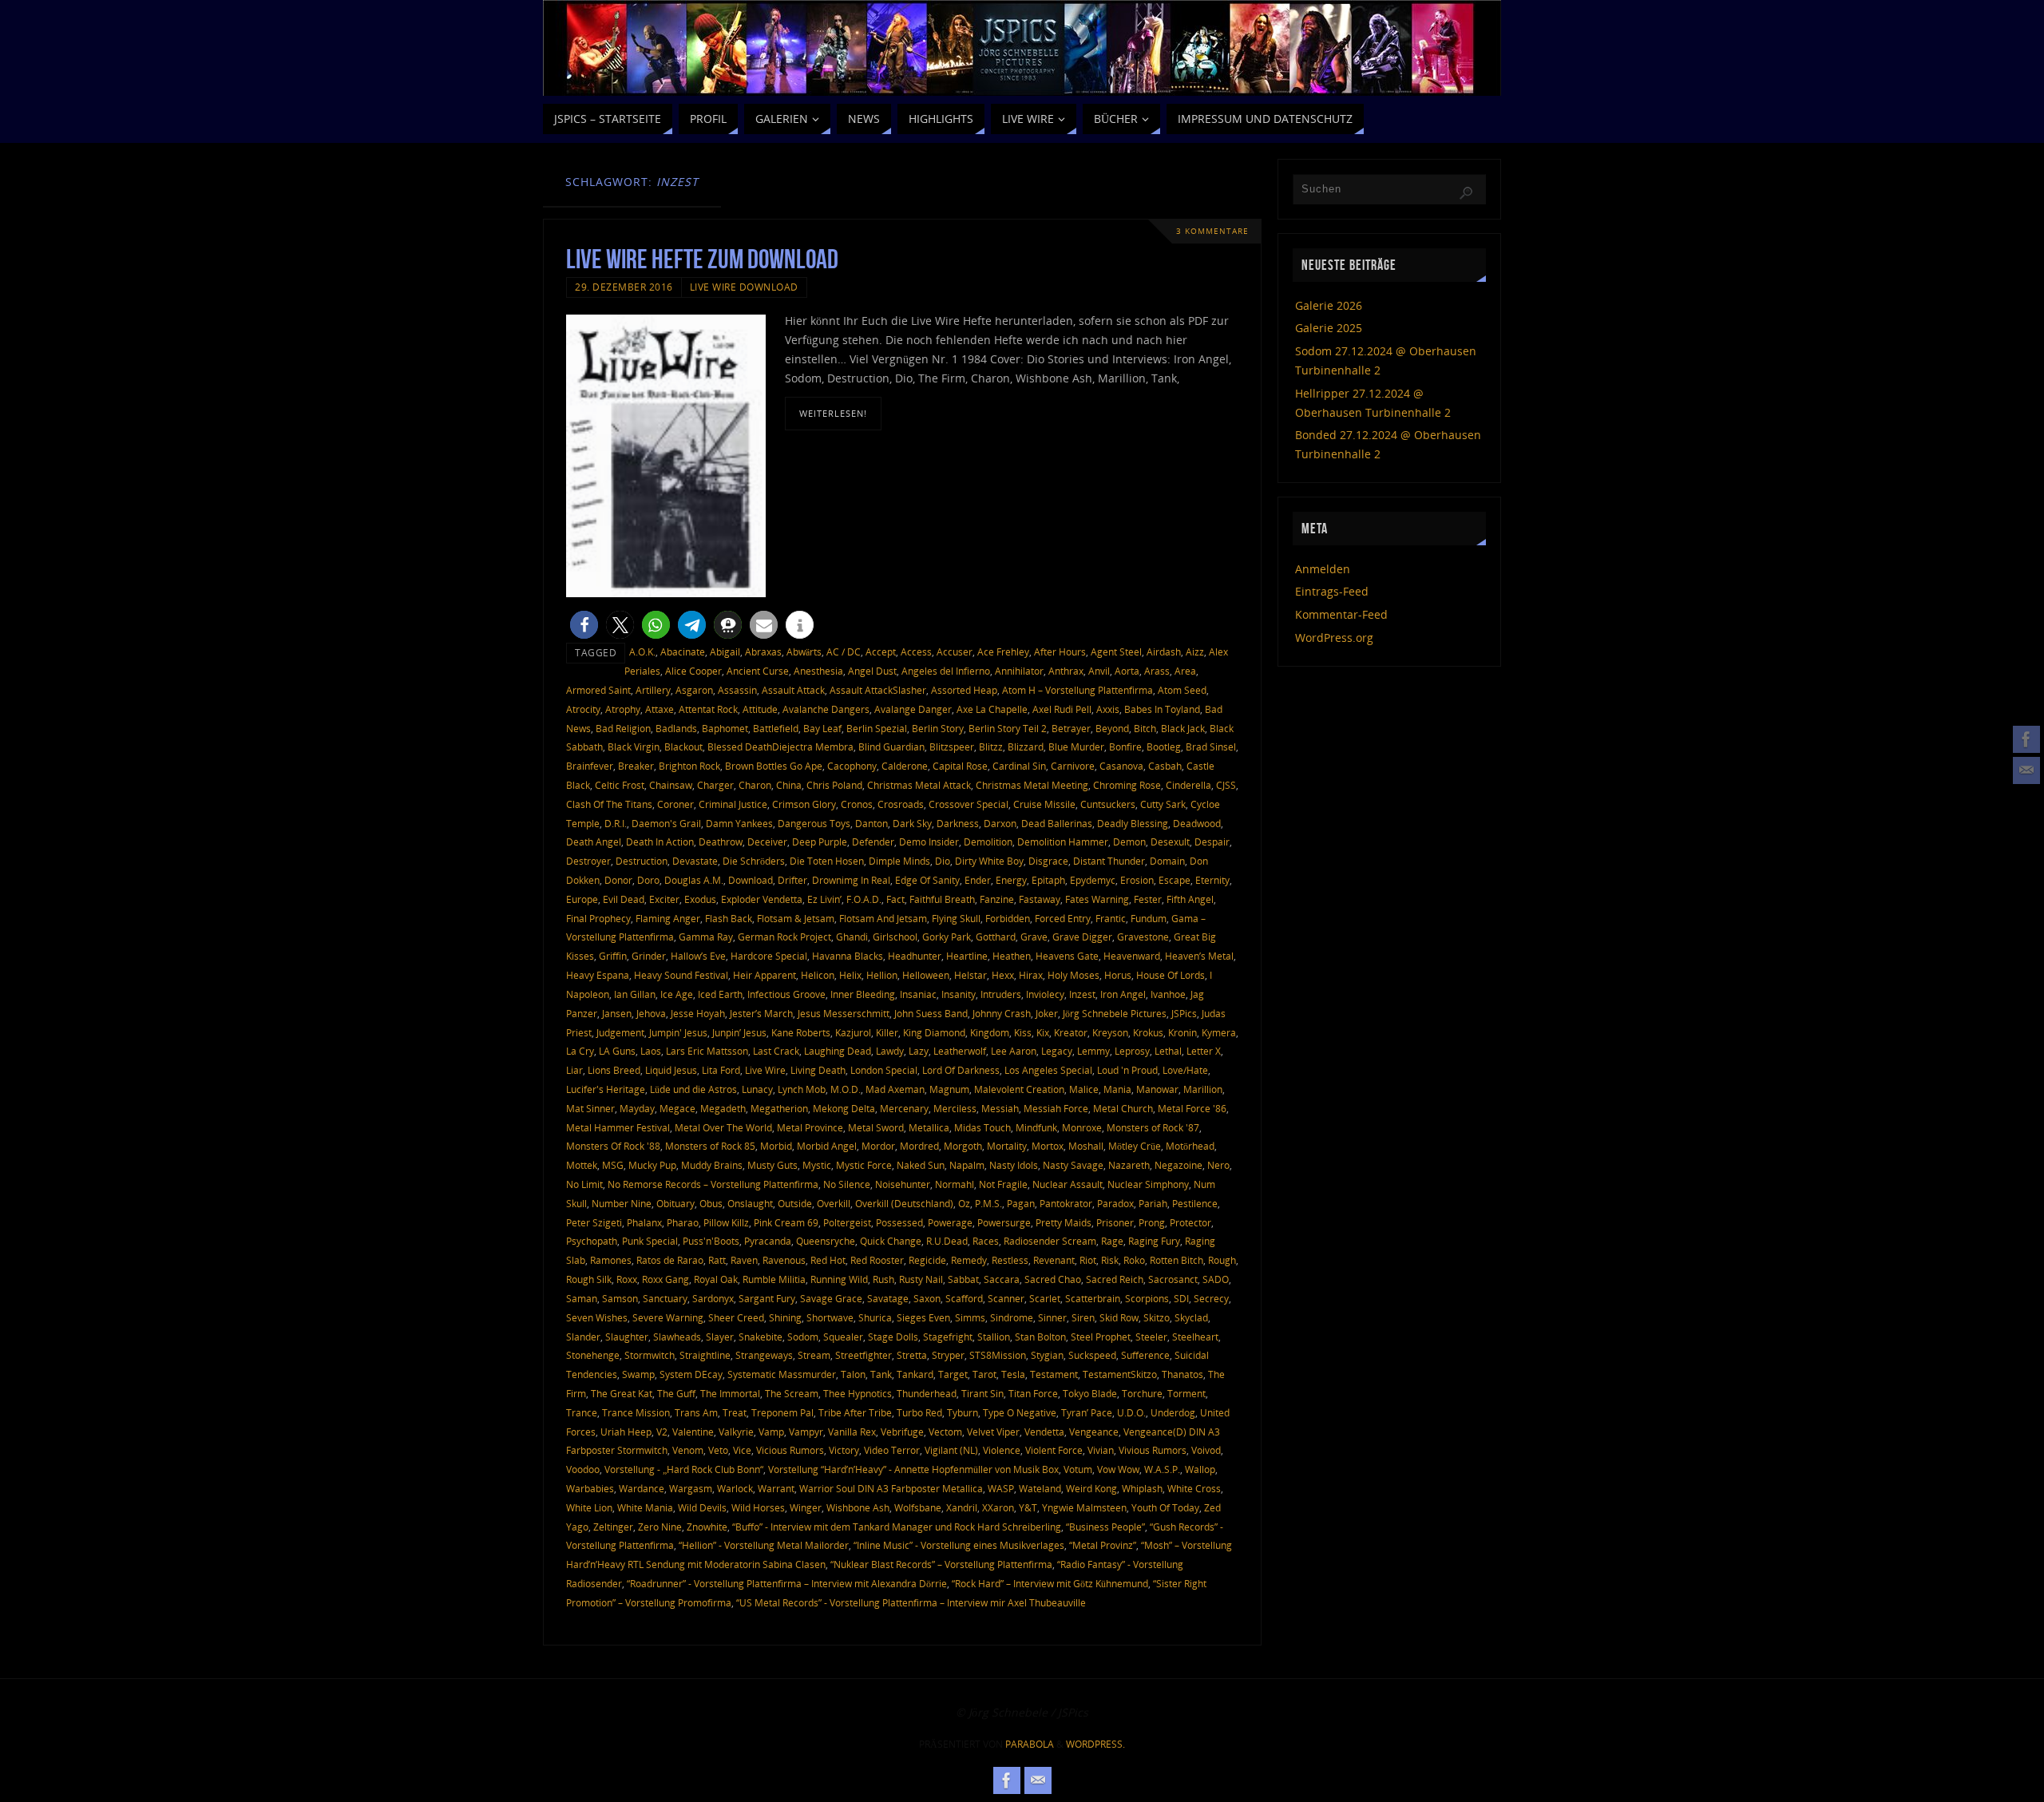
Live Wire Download (744, 287)
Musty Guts (772, 1165)
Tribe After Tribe (855, 1412)
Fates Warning (1097, 899)
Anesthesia (818, 671)
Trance (582, 1412)
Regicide (927, 1260)
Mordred (919, 1146)
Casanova (1121, 766)
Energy (1011, 880)
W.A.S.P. (1162, 1469)
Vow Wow (1118, 1469)
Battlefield (776, 728)
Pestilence (1195, 1203)
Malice (1084, 1089)
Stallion (994, 1337)
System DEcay (691, 1374)
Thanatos (1182, 1374)
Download (751, 880)
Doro (648, 880)
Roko (1134, 1260)
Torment (1186, 1393)
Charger (715, 785)
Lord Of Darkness (961, 1070)
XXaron (998, 1507)
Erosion (1137, 880)
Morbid (776, 1146)
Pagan (1021, 1203)
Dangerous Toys (814, 823)
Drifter (792, 880)
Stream (814, 1355)
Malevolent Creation (1019, 1089)
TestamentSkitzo (1120, 1374)
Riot (1088, 1260)
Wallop (1200, 1469)
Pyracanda (768, 1241)
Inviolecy (1045, 994)
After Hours (1060, 651)
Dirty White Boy (989, 861)
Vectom (945, 1432)
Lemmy (1093, 1051)
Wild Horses (758, 1507)
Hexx (1003, 975)
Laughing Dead (838, 1051)
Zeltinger (613, 1527)
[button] (584, 625)
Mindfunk (1036, 1127)
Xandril (962, 1507)
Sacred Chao (1053, 1279)
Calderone (905, 766)
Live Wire (765, 1070)
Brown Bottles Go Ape (774, 766)
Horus (1118, 975)
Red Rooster (877, 1260)
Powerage (950, 1222)
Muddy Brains (712, 1165)
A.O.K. (642, 651)
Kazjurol (853, 1032)
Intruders (1001, 994)
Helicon (818, 975)
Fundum (1149, 918)
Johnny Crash (1002, 1013)
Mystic (817, 1165)
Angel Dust (872, 671)
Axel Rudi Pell (1062, 709)
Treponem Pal (782, 1412)
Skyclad (1191, 1317)
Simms (970, 1317)
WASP (1001, 1488)
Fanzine (997, 899)
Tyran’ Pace (1087, 1412)
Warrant (776, 1488)
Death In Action (660, 842)
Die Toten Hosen (827, 861)
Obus (711, 1203)
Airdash (1164, 651)
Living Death (818, 1070)
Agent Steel (1116, 651)
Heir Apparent (765, 975)
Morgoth (963, 1146)
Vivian (1101, 1450)
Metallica (929, 1127)
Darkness (958, 823)
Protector (1190, 1222)
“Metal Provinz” (1103, 1545)
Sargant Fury (767, 1298)
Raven (744, 1260)
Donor (618, 880)
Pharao (683, 1222)
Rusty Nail (921, 1279)
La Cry (580, 1051)
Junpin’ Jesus (739, 1032)
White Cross (1194, 1488)
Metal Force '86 (1192, 1108)
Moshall (1086, 1146)
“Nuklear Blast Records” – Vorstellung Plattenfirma (941, 1564)
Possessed (899, 1222)
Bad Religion (623, 728)
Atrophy (623, 709)
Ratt (717, 1260)
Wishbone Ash (858, 1507)
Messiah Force (1056, 1108)
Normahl (955, 1184)
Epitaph (1048, 880)
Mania (1117, 1089)
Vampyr (806, 1432)
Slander (583, 1337)
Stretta (912, 1355)
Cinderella (1188, 785)
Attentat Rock (708, 709)
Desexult (1170, 842)
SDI (1181, 1298)
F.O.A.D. (864, 899)
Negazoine (1178, 1165)
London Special (884, 1070)
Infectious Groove (786, 994)
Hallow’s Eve (698, 956)
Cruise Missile (1044, 804)
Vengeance (1094, 1432)
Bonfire (1125, 747)
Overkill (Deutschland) (904, 1203)
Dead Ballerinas (1057, 823)
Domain (1167, 861)
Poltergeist (847, 1222)
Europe (582, 899)
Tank (881, 1374)
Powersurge (1004, 1222)
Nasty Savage (1073, 1165)
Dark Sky (912, 823)
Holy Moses (1073, 975)
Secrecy (1211, 1298)
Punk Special (650, 1241)
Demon (1129, 842)
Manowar (1157, 1089)
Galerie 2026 (1329, 305)
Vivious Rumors (1153, 1450)
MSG (613, 1165)
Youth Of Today (1165, 1507)
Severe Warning (668, 1317)
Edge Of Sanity (927, 880)
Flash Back (729, 918)
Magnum (949, 1089)
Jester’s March (761, 1013)
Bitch (1145, 728)
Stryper (948, 1355)
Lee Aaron (1014, 1051)
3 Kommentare (1212, 231)
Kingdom (990, 1032)
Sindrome (1012, 1317)
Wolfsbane (918, 1507)
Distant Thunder (1109, 861)
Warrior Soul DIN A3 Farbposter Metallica (891, 1488)
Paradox (1115, 1203)
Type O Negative (1020, 1412)
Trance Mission (636, 1412)
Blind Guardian (891, 747)
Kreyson (1110, 1032)
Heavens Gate (1067, 956)
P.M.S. (988, 1203)
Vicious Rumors (790, 1450)
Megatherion (779, 1108)
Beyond (1112, 728)
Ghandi (852, 937)
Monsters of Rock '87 (1153, 1127)
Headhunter (915, 956)
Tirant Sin (982, 1393)
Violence (1002, 1450)
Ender (978, 880)
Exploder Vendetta (762, 899)
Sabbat (963, 1279)
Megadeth (723, 1108)
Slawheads (677, 1337)
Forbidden (1008, 918)
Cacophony (852, 766)
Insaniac (918, 994)
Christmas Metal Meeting (1032, 785)
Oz (964, 1203)
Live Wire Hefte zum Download (702, 259)
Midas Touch (982, 1127)
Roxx (627, 1279)
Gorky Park (947, 937)
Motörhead (1190, 1146)
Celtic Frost (620, 785)
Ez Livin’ (824, 899)
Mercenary (904, 1108)
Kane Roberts (801, 1032)
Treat (735, 1412)
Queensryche (826, 1241)
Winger (806, 1507)
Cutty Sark (1163, 804)
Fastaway (1040, 899)
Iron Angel (1123, 994)
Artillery (653, 690)
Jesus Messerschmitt (844, 1013)
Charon (755, 785)
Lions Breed (614, 1070)
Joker (1047, 1013)
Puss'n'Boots (711, 1241)
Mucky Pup (652, 1165)
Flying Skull (956, 918)
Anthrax (1066, 671)
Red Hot (828, 1260)
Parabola (1030, 1744)
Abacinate (683, 651)
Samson (620, 1298)
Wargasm (691, 1488)
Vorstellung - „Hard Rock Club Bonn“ (684, 1469)
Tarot (984, 1374)
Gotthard (996, 937)
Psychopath (592, 1241)
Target (953, 1374)
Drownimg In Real (851, 880)
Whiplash (1142, 1488)
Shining (785, 1317)
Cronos (857, 804)
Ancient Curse (758, 671)
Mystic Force (864, 1165)
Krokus (1148, 1032)
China (789, 785)
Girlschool (895, 937)
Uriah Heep (626, 1432)
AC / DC (844, 651)
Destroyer (588, 861)
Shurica (875, 1317)
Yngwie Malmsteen (1084, 1507)
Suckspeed (1092, 1355)
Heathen (1012, 956)
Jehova (651, 1013)
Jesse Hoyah (698, 1013)
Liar (574, 1070)
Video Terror (892, 1450)
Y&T (1028, 1507)
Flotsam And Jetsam (883, 918)
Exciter (664, 899)
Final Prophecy (598, 918)
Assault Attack (793, 690)
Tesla (1013, 1374)
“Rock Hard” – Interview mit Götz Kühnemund (1050, 1583)
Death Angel (594, 842)
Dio (943, 861)
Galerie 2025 (1329, 328)
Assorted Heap (964, 690)
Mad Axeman (895, 1089)
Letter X (1204, 1051)
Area (1185, 671)
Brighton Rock (689, 766)
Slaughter (627, 1337)
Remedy (969, 1260)
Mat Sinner (590, 1108)
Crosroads (901, 804)
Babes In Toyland (1162, 709)
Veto (718, 1450)
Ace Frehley (1003, 651)
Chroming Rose (1127, 785)
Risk (1110, 1260)
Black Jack (1183, 728)
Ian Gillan (635, 994)
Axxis (1108, 709)
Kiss (1023, 1032)
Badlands (676, 728)
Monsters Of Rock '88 (613, 1146)
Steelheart (1195, 1337)
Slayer (720, 1337)
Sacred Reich (1115, 1279)
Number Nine (622, 1203)
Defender (873, 842)
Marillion (1203, 1089)
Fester (1148, 899)
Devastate (695, 861)
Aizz (1195, 651)
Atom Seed (1182, 690)
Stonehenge (593, 1355)
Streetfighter (864, 1355)
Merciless (955, 1108)
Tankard (915, 1374)
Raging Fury (1154, 1241)
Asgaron (694, 690)
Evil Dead (624, 899)
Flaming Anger (668, 918)
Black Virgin (634, 747)
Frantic (1111, 918)
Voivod (1206, 1450)
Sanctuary (665, 1298)
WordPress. (1095, 1744)
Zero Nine (660, 1527)
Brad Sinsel (1211, 747)
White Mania (645, 1507)
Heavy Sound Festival (681, 975)
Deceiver (767, 842)
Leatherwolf (960, 1051)
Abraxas (763, 651)
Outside (795, 1203)
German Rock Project (784, 937)
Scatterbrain (1093, 1298)
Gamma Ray (706, 937)
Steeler (1151, 1337)
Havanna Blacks (848, 956)
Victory (844, 1450)
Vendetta (1044, 1432)
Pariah (1153, 1203)
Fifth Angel (1190, 899)
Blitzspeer (952, 747)
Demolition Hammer (1063, 842)
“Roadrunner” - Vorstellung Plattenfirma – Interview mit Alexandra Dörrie (787, 1583)
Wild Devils (702, 1507)
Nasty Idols (1014, 1165)
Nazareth (1129, 1165)
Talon (853, 1374)
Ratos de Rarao (670, 1260)
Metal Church (1123, 1108)
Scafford (964, 1298)
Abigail (725, 651)
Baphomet (725, 728)
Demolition (988, 842)
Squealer (843, 1337)
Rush (883, 1279)
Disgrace (1048, 861)
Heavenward (1132, 956)
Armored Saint (598, 690)
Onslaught (750, 1203)
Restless (1010, 1260)
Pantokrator (1066, 1203)
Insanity (959, 994)
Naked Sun (921, 1165)
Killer (887, 1032)
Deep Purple (820, 842)
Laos (651, 1051)
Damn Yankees (739, 823)
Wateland (1040, 1488)
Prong (1152, 1222)
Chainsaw (671, 785)
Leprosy (1132, 1051)
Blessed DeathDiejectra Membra (780, 747)
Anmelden (1323, 569)
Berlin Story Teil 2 (1008, 728)
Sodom (803, 1337)
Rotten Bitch (1176, 1260)
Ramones (611, 1260)
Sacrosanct (1173, 1279)
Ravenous (784, 1260)
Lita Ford (721, 1070)
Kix (1043, 1032)
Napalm (967, 1165)
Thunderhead (927, 1393)
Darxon (1000, 823)
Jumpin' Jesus (678, 1032)
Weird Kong (1091, 1488)
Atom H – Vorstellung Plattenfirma (1077, 690)
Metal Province (810, 1127)
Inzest (1082, 994)
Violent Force (1054, 1450)
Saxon (927, 1298)
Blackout (683, 747)
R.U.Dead (947, 1241)
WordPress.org (1334, 638)
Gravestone (1143, 937)
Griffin (613, 956)
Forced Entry (1063, 918)
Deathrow (721, 842)
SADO (1216, 1279)
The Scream (792, 1393)
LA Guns (617, 1051)
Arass (1157, 671)
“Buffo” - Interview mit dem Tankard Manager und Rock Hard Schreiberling (897, 1527)
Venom (688, 1450)
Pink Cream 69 (786, 1222)
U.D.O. (1131, 1412)
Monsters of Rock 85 (710, 1146)
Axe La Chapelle (992, 709)
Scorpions (1147, 1298)
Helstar (971, 975)
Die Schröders (754, 861)
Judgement (620, 1032)
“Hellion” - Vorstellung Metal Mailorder (764, 1545)
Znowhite (707, 1527)
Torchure (1142, 1393)
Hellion (882, 975)
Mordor (878, 1146)
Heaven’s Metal (1199, 956)
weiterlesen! (833, 413)
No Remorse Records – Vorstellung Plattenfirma (713, 1184)
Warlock (735, 1488)
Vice (742, 1450)
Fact (895, 899)
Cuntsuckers (1108, 804)
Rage (1112, 1241)
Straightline (705, 1355)
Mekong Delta (844, 1108)
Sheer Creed (736, 1317)
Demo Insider (929, 842)
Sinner (1052, 1317)
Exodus (700, 899)
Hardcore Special (769, 956)
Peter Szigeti (594, 1222)
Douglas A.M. (694, 880)
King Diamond (934, 1032)
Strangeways (764, 1355)
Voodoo (583, 1469)
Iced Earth (720, 994)
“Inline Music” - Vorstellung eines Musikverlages (959, 1545)
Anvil (1099, 671)
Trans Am (696, 1412)
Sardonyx (713, 1298)
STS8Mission (998, 1355)
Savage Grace (831, 1298)
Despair (1212, 842)
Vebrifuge (902, 1432)
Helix (850, 975)
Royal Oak (716, 1279)
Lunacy (757, 1089)
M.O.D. (846, 1089)
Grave (1034, 937)
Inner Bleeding (863, 994)
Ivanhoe (1168, 994)
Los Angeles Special (1048, 1070)
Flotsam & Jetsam (796, 918)
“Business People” (1105, 1527)
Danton (871, 823)
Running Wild (839, 1279)
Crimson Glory (804, 804)
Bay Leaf (822, 728)
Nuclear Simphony (1148, 1184)
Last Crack (776, 1051)
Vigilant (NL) (951, 1450)
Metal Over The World (723, 1127)
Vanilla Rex (852, 1432)
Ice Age (677, 994)
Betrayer (1071, 728)
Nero (1218, 1165)
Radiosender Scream (1050, 1241)
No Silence (847, 1184)
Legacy (1057, 1051)
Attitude (760, 709)
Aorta (1127, 671)
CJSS (1226, 785)
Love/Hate (1185, 1070)
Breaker (636, 766)
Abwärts (804, 651)
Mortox (1048, 1146)
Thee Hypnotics (858, 1393)
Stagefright (948, 1337)
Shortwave (830, 1317)
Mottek (582, 1165)
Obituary (675, 1203)
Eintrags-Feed (1332, 591)
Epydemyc (1093, 880)
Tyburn (963, 1412)
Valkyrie (736, 1432)
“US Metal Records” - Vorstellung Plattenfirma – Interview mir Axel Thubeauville (911, 1602)
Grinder (649, 956)
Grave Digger (1082, 937)
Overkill (834, 1203)
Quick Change (891, 1241)
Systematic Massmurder (782, 1374)
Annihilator (1019, 671)
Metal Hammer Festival (618, 1127)
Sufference (1145, 1355)
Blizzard (1026, 747)
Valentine (693, 1432)
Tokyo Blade (1090, 1393)
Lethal (1168, 1051)
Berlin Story (938, 728)
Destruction (642, 861)
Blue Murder (1076, 747)
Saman (582, 1298)
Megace (677, 1108)
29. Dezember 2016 (624, 287)
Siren (1083, 1317)
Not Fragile (1003, 1184)
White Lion (589, 1507)
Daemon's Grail (666, 823)
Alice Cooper (693, 671)
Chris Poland (834, 785)
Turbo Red (919, 1412)
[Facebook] (2026, 739)
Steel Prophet (1101, 1337)
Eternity (1212, 880)
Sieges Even (923, 1317)
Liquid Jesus (671, 1070)
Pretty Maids (1064, 1222)
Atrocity (583, 709)
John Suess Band (931, 1013)
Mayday (637, 1108)
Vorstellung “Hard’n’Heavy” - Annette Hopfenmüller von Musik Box (913, 1469)
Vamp (771, 1432)
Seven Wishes (597, 1317)
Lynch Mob (802, 1089)
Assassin (737, 690)
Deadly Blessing (1133, 823)
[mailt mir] (2026, 770)
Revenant (1054, 1260)
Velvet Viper (993, 1432)
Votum (1078, 1469)
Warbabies (590, 1488)
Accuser (955, 651)
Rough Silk (589, 1279)
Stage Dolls (893, 1337)
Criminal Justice (733, 804)
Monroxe (1082, 1127)
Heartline (967, 956)
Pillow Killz (726, 1222)
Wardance (642, 1488)
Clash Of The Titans (609, 804)
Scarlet (1045, 1298)
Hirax (1031, 975)
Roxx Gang (665, 1279)
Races (986, 1241)
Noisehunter (903, 1184)
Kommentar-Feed (1341, 614)
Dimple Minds (899, 861)
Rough (1222, 1260)
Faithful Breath (942, 899)
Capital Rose (960, 766)
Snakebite (761, 1337)
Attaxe (660, 709)
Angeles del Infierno (946, 671)
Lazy (919, 1051)
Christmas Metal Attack (919, 785)
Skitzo (1157, 1317)
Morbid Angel (827, 1146)
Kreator (1071, 1032)
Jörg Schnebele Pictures (1115, 1013)
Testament (1054, 1374)
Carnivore (1073, 766)
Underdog (1173, 1412)
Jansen (617, 1013)
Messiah (1000, 1108)
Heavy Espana (598, 975)
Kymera (1219, 1032)
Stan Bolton (1040, 1337)
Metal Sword (876, 1127)
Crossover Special (969, 804)
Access (916, 651)
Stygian (1047, 1355)
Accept (881, 651)
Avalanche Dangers (826, 709)
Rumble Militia (774, 1279)
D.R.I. (616, 823)
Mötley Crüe (1135, 1146)
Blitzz (991, 747)
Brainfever (590, 766)
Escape (1175, 880)
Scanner (1006, 1298)
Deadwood (1197, 823)
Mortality (1007, 1146)
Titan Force (1033, 1393)
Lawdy (890, 1051)
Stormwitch (650, 1355)
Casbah (1165, 766)
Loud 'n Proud (1127, 1070)
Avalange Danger (913, 709)
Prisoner (1115, 1222)
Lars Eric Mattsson (707, 1051)
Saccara (1002, 1279)
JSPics (1184, 1013)
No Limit (584, 1184)
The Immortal (730, 1393)
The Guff (676, 1393)
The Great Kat (622, 1393)
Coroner (675, 804)
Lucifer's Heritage (606, 1089)
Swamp (638, 1374)
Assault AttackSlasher (878, 690)
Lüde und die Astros (693, 1089)
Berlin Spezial (877, 728)
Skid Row (1119, 1317)
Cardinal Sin (1019, 766)
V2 (662, 1432)
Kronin (1182, 1032)
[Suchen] (1466, 193)
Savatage (888, 1298)
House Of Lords (1171, 975)
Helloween (926, 975)
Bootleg (1164, 747)
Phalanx (644, 1222)
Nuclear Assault (1068, 1184)
